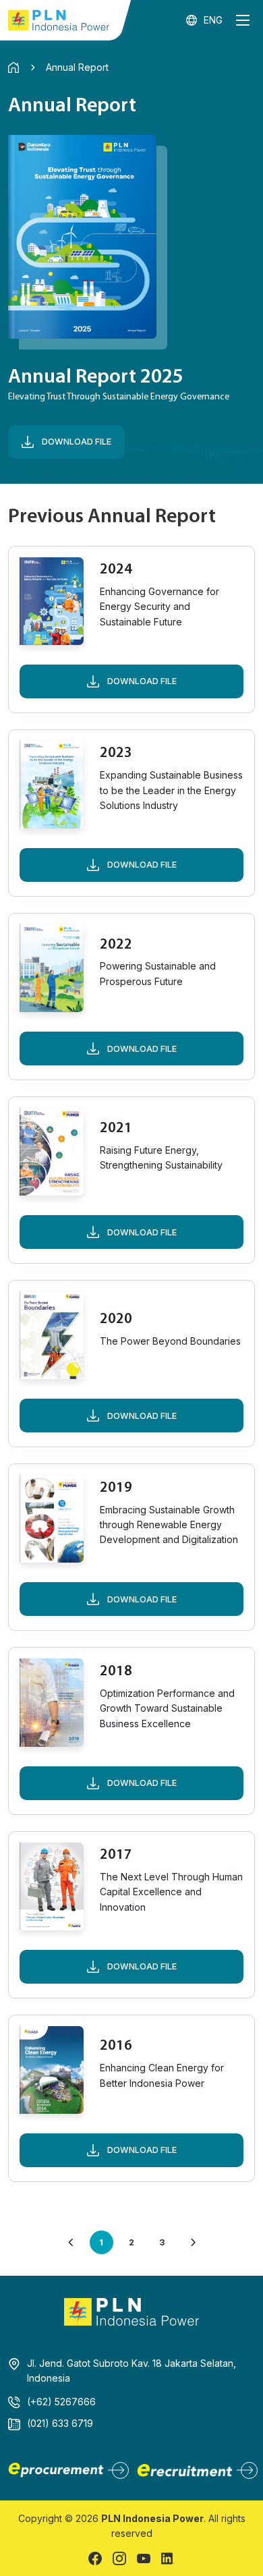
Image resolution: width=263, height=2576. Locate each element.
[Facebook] (95, 2558)
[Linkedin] (168, 2558)
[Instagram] (119, 2558)
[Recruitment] (196, 2470)
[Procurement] (67, 2470)
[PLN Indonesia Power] (59, 20)
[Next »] (193, 2242)
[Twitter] (144, 2558)
